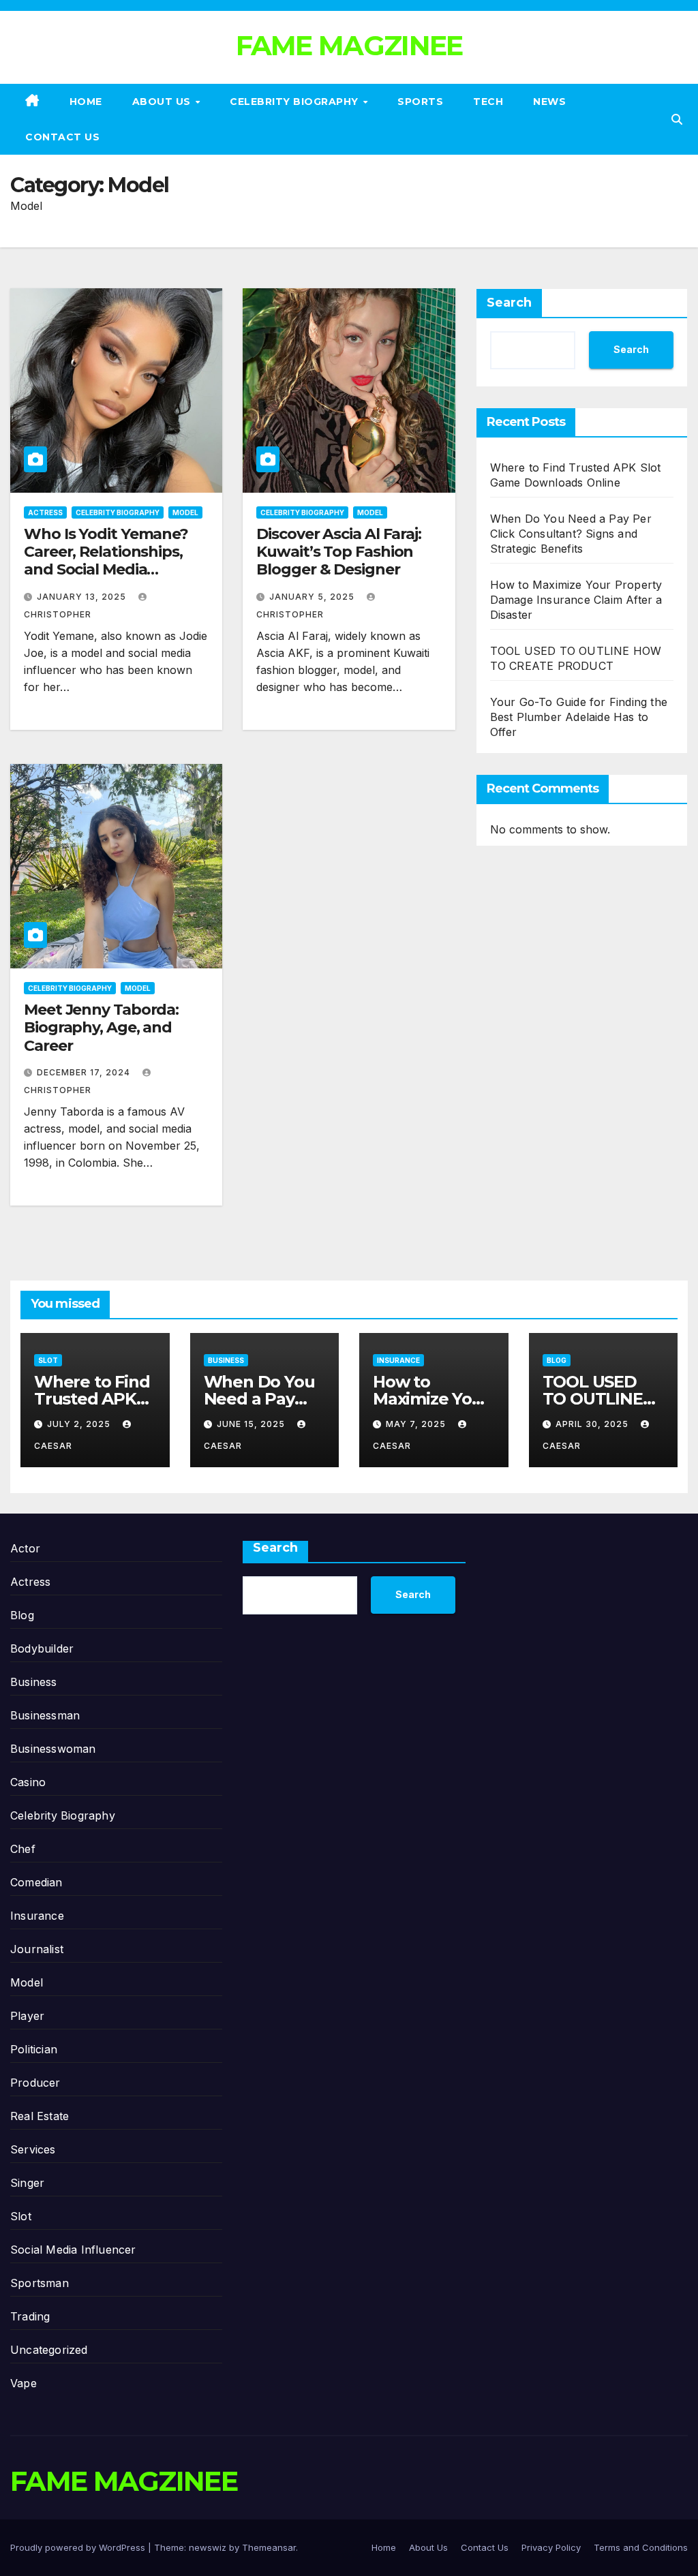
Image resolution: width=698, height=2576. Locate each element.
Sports (420, 102)
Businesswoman (53, 1749)
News (549, 102)
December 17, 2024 (85, 1072)
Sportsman (40, 2283)
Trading (30, 2316)
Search (509, 303)
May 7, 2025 (417, 1424)
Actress (45, 512)
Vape (24, 2383)
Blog (557, 1360)
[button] (677, 119)
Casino (28, 1782)
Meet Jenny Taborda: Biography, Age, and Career (101, 1028)
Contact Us (62, 137)
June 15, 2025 (252, 1424)
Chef (23, 1849)
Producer (35, 2083)
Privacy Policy (551, 2547)
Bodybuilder (42, 1649)
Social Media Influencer (73, 2250)
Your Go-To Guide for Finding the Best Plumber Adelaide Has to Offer (579, 717)
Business (226, 1360)
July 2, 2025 (80, 1424)
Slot (48, 1360)
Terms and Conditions (641, 2547)
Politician (34, 2049)
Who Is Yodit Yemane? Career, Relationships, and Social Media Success (106, 561)
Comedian (36, 1882)
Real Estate (40, 2116)
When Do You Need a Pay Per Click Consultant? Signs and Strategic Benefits (571, 534)
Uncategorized (49, 2350)
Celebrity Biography (295, 102)
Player (27, 2016)
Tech (488, 102)
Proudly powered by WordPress (79, 2547)
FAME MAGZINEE (349, 45)
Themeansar (269, 2547)
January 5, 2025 (313, 597)
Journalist (37, 1949)
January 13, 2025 (83, 597)
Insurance (398, 1360)
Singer (27, 2183)
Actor (25, 1548)
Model (185, 512)
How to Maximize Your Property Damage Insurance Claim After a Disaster (576, 600)
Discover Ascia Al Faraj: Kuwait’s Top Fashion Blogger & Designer (339, 552)
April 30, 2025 (593, 1424)
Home (86, 102)
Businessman (45, 1715)
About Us (163, 102)
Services (33, 2149)
